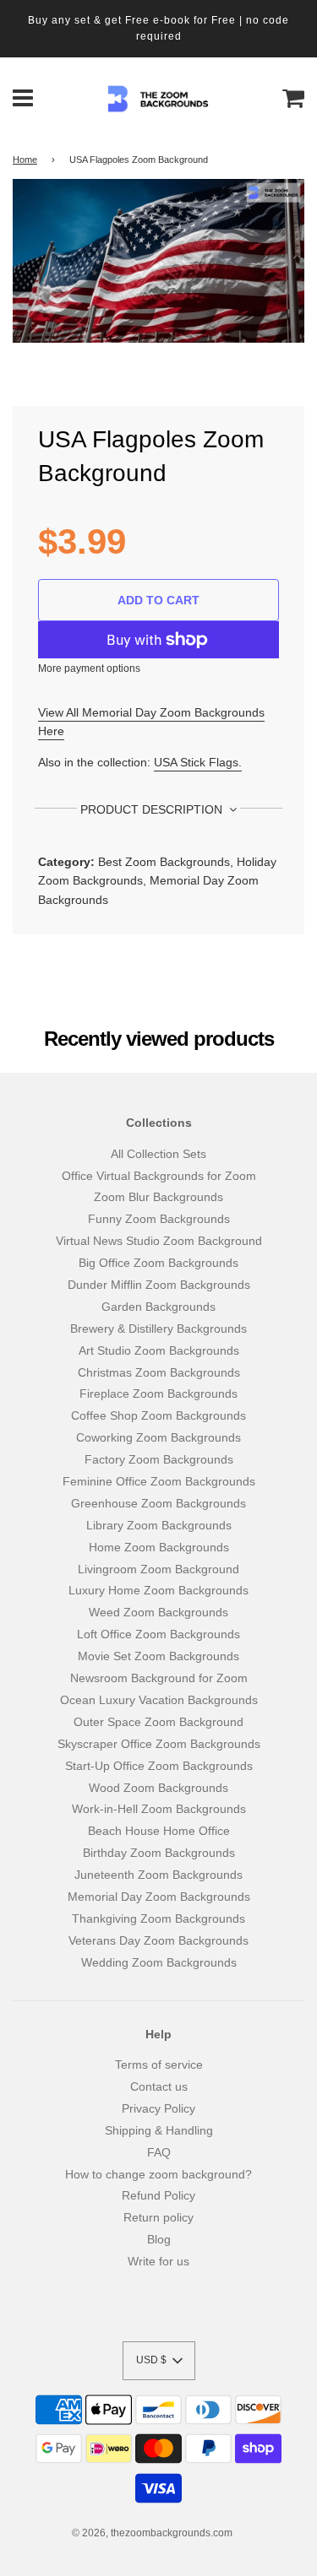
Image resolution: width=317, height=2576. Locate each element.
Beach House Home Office (159, 1831)
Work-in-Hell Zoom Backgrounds (159, 1809)
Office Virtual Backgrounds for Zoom (159, 1176)
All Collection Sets (158, 1154)
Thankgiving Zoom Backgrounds (158, 1918)
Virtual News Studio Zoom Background (159, 1241)
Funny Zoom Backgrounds (159, 1219)
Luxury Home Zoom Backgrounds (158, 1590)
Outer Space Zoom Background (158, 1722)
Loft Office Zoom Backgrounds (158, 1634)
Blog (159, 2239)
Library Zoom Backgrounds (159, 1525)
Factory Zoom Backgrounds (159, 1459)
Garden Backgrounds (158, 1307)
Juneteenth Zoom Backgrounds (158, 1875)
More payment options (89, 668)
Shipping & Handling (159, 2130)
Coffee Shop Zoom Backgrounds (158, 1415)
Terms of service (159, 2065)
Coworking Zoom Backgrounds (158, 1437)
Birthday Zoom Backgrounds (159, 1853)
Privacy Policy (158, 2108)
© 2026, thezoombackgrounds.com (152, 2533)
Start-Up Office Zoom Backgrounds (159, 1766)
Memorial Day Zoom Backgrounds (159, 1897)
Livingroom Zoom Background (158, 1569)
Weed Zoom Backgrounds (158, 1612)
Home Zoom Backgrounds (159, 1547)
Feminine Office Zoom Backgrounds (159, 1481)
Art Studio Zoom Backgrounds (159, 1350)
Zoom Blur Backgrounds (158, 1197)
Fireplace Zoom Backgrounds (158, 1394)
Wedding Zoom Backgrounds (159, 1962)
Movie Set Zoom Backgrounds (158, 1656)
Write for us (158, 2261)
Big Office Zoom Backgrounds (158, 1263)
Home (25, 160)
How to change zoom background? (158, 2174)
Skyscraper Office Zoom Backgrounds (159, 1744)
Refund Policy (158, 2195)
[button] (159, 2361)
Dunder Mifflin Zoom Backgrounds (159, 1285)
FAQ (159, 2152)
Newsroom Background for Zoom (159, 1678)
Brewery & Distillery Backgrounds (158, 1329)
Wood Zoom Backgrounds (158, 1788)
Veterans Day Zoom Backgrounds (158, 1940)
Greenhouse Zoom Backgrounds (158, 1503)
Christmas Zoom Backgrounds (159, 1372)
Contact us (159, 2086)
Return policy (158, 2217)
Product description (153, 809)
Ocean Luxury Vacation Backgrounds (159, 1700)
